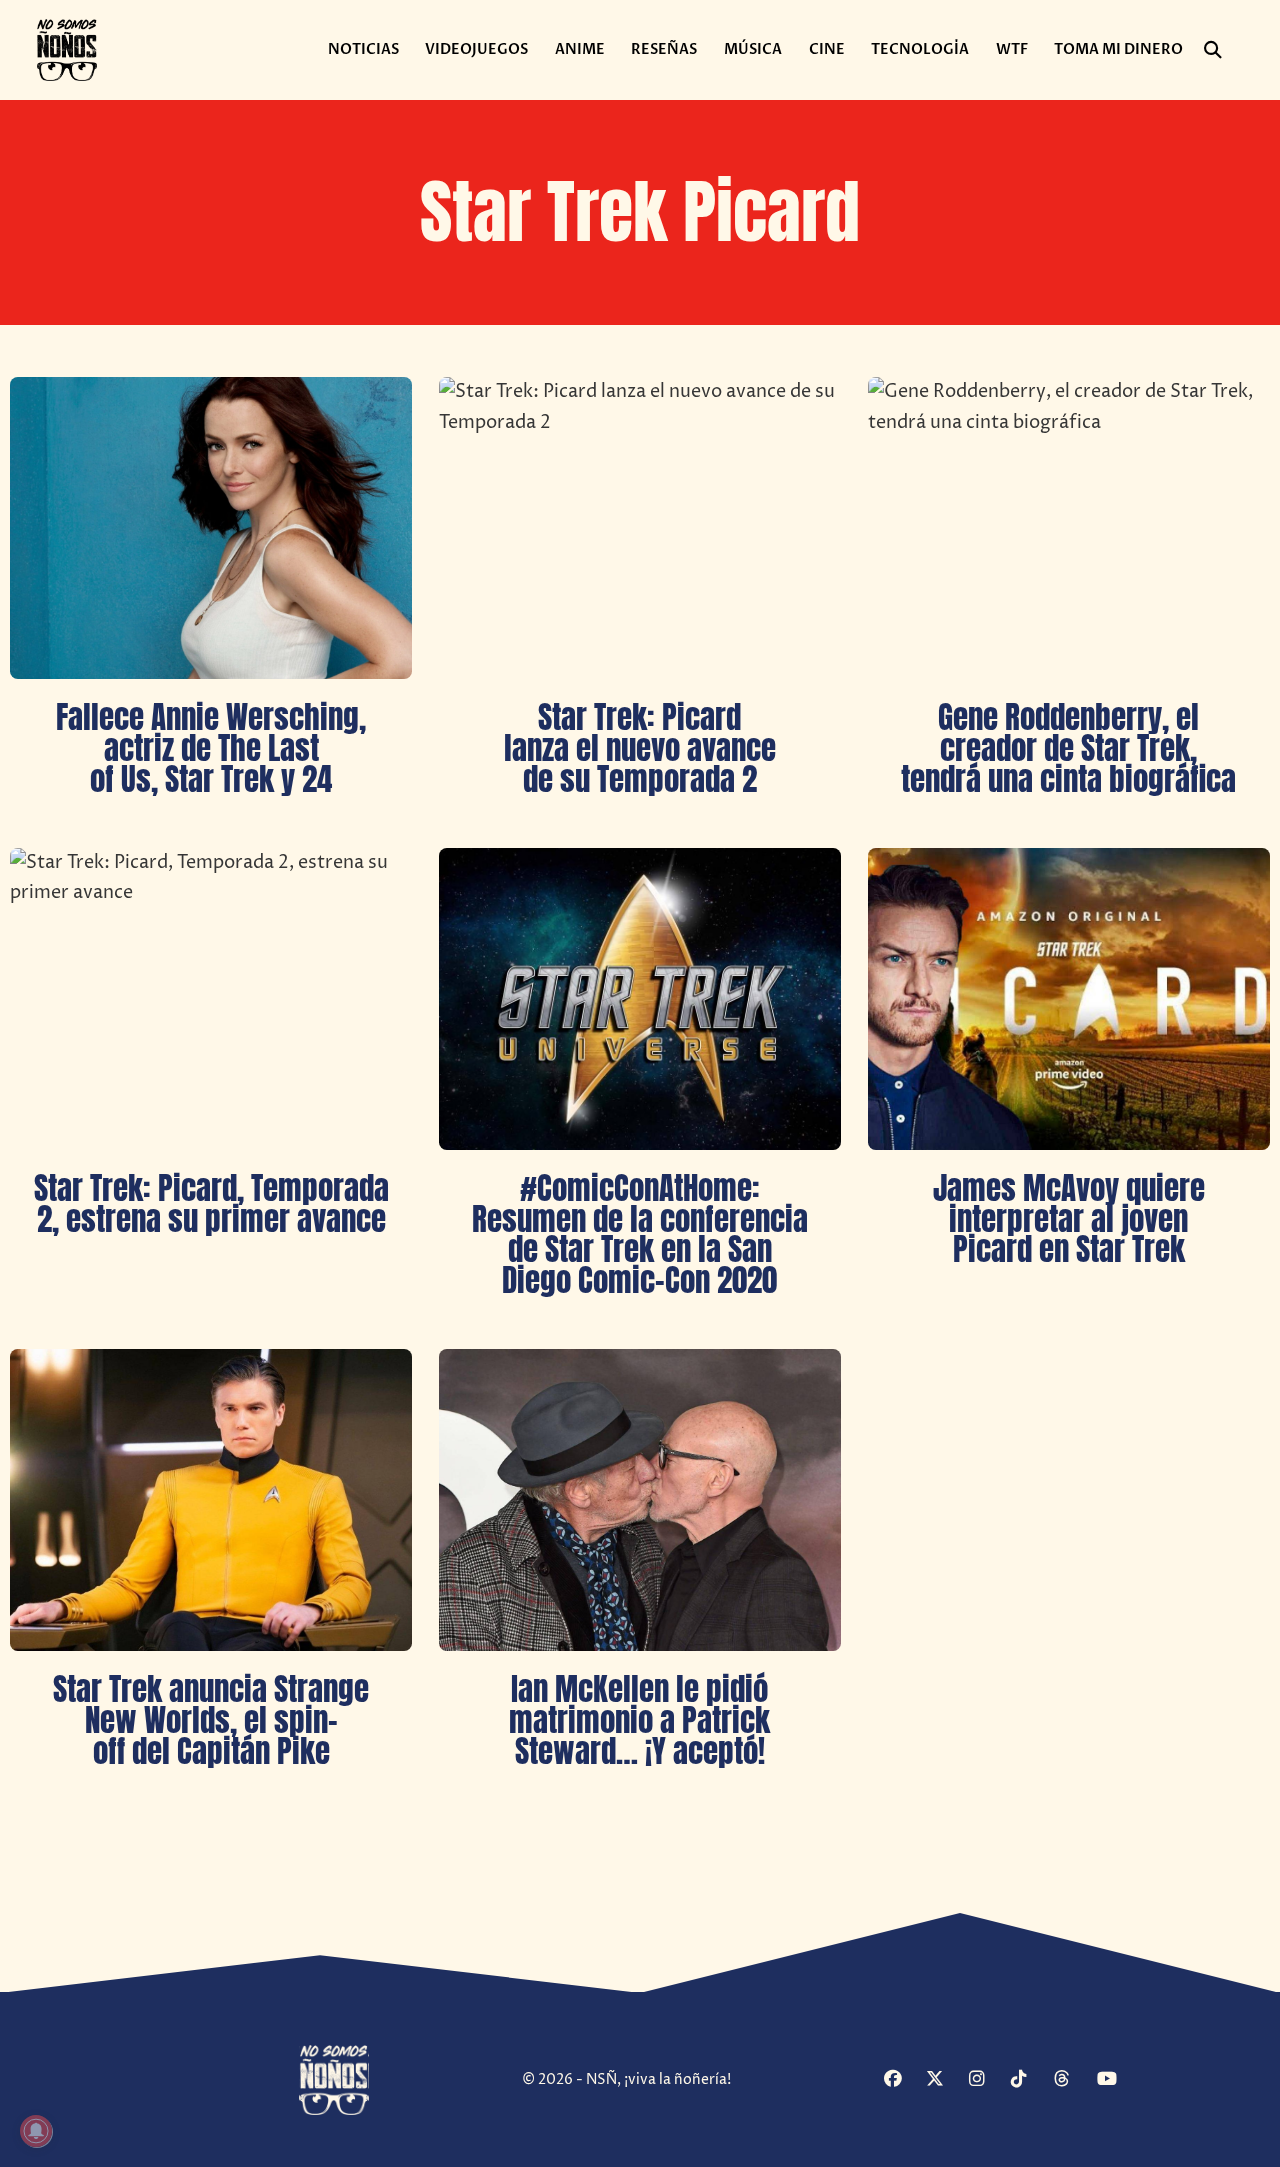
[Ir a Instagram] (987, 2080)
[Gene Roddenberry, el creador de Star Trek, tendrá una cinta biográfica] (1069, 528)
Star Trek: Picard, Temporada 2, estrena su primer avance (211, 1203)
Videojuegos (476, 49)
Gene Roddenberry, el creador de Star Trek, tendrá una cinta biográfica (1068, 748)
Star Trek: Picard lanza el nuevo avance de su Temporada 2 (640, 748)
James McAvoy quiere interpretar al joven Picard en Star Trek (1069, 1219)
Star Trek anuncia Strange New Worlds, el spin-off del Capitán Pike (211, 1720)
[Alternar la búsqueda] (1213, 50)
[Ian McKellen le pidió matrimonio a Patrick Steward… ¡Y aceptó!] (640, 1500)
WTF (1012, 49)
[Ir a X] (944, 2080)
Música (753, 49)
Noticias (363, 49)
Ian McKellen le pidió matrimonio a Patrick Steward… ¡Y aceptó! (639, 1720)
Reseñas (664, 49)
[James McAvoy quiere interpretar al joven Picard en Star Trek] (1069, 999)
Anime (580, 49)
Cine (827, 49)
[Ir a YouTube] (1115, 2080)
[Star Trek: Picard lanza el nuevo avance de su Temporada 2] (640, 528)
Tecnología (920, 49)
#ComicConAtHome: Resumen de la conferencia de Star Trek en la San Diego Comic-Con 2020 (640, 1234)
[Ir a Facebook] (902, 2080)
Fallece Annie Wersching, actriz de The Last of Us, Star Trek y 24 (211, 748)
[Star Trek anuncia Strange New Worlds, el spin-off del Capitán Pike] (211, 1500)
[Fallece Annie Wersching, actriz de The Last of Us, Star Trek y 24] (211, 528)
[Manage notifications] (36, 2131)
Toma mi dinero (1118, 49)
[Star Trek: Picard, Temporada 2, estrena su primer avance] (211, 999)
